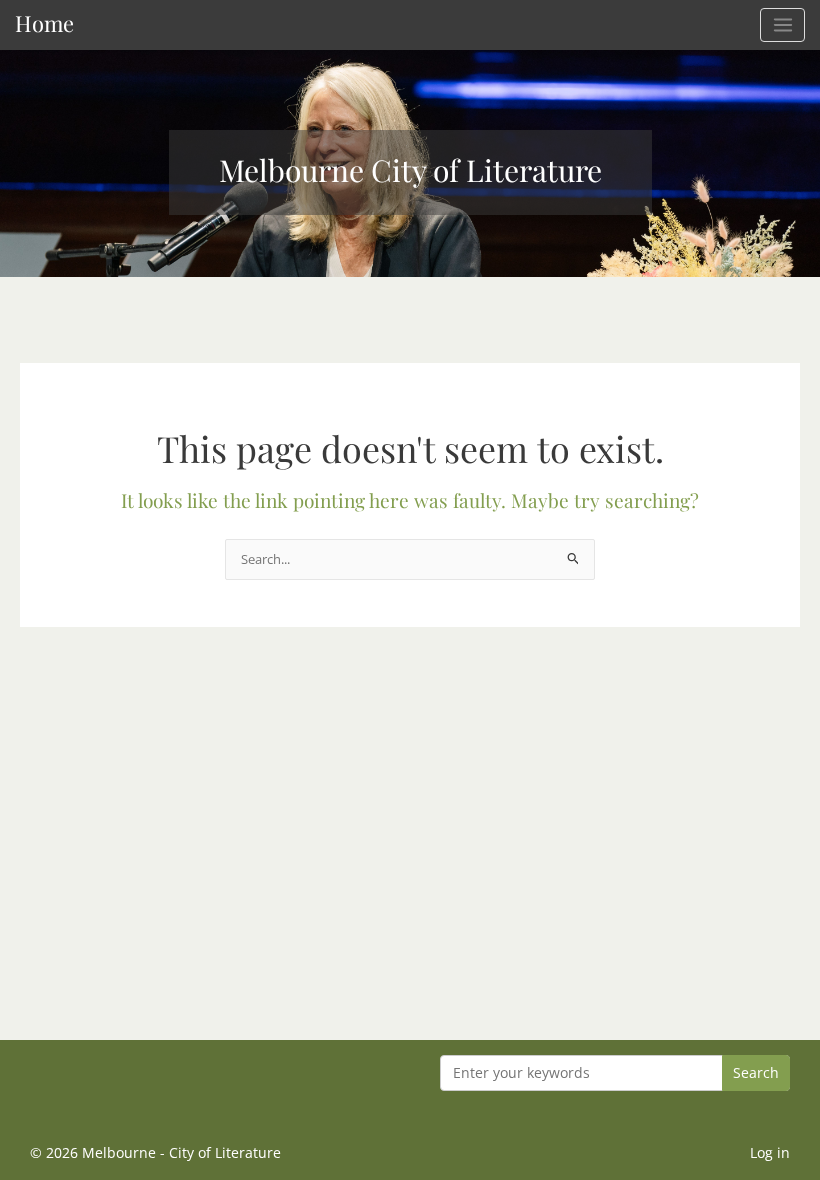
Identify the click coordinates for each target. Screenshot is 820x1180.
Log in (770, 1152)
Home (44, 22)
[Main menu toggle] (782, 25)
